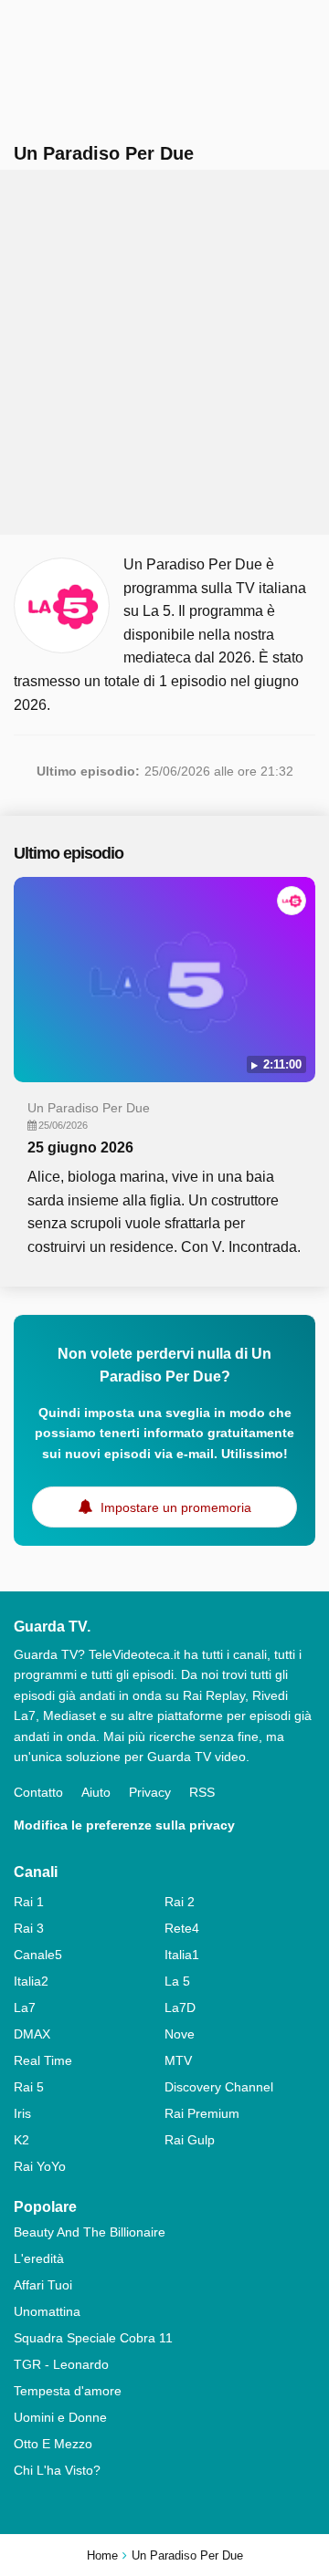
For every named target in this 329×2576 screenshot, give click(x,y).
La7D (180, 2008)
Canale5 (38, 1955)
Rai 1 (29, 1902)
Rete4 (182, 1928)
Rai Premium (202, 2113)
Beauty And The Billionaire (90, 2232)
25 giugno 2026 (80, 1147)
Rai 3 (29, 1928)
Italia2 (31, 1981)
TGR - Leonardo (61, 2364)
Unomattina (47, 2311)
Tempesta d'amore (68, 2391)
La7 (25, 2008)
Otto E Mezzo (53, 2444)
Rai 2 (180, 1902)
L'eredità (39, 2258)
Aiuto (96, 1792)
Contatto (38, 1792)
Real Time (43, 2060)
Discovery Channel (219, 2087)
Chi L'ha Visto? (57, 2470)
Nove (180, 2034)
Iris (22, 2113)
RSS (202, 1792)
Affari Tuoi (43, 2285)
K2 (21, 2140)
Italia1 (182, 1955)
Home (102, 2555)
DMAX (32, 2034)
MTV (178, 2060)
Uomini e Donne (60, 2417)
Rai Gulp (190, 2140)
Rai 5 (29, 2087)
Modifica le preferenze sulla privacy (124, 1825)
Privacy (150, 1792)
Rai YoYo (40, 2166)
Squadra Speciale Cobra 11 (93, 2338)
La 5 (177, 1981)
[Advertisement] (164, 352)
